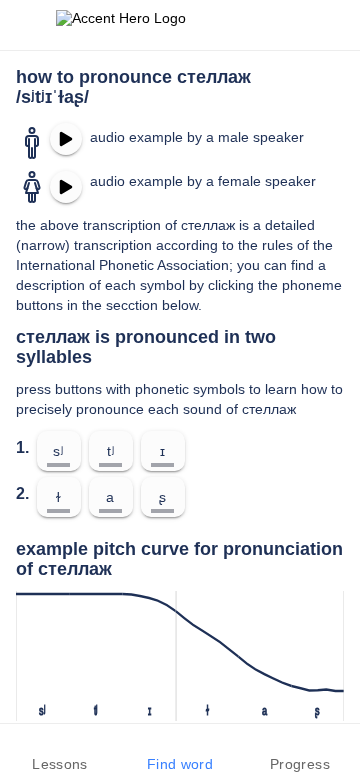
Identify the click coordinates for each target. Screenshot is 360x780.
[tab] (60, 752)
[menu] (28, 25)
